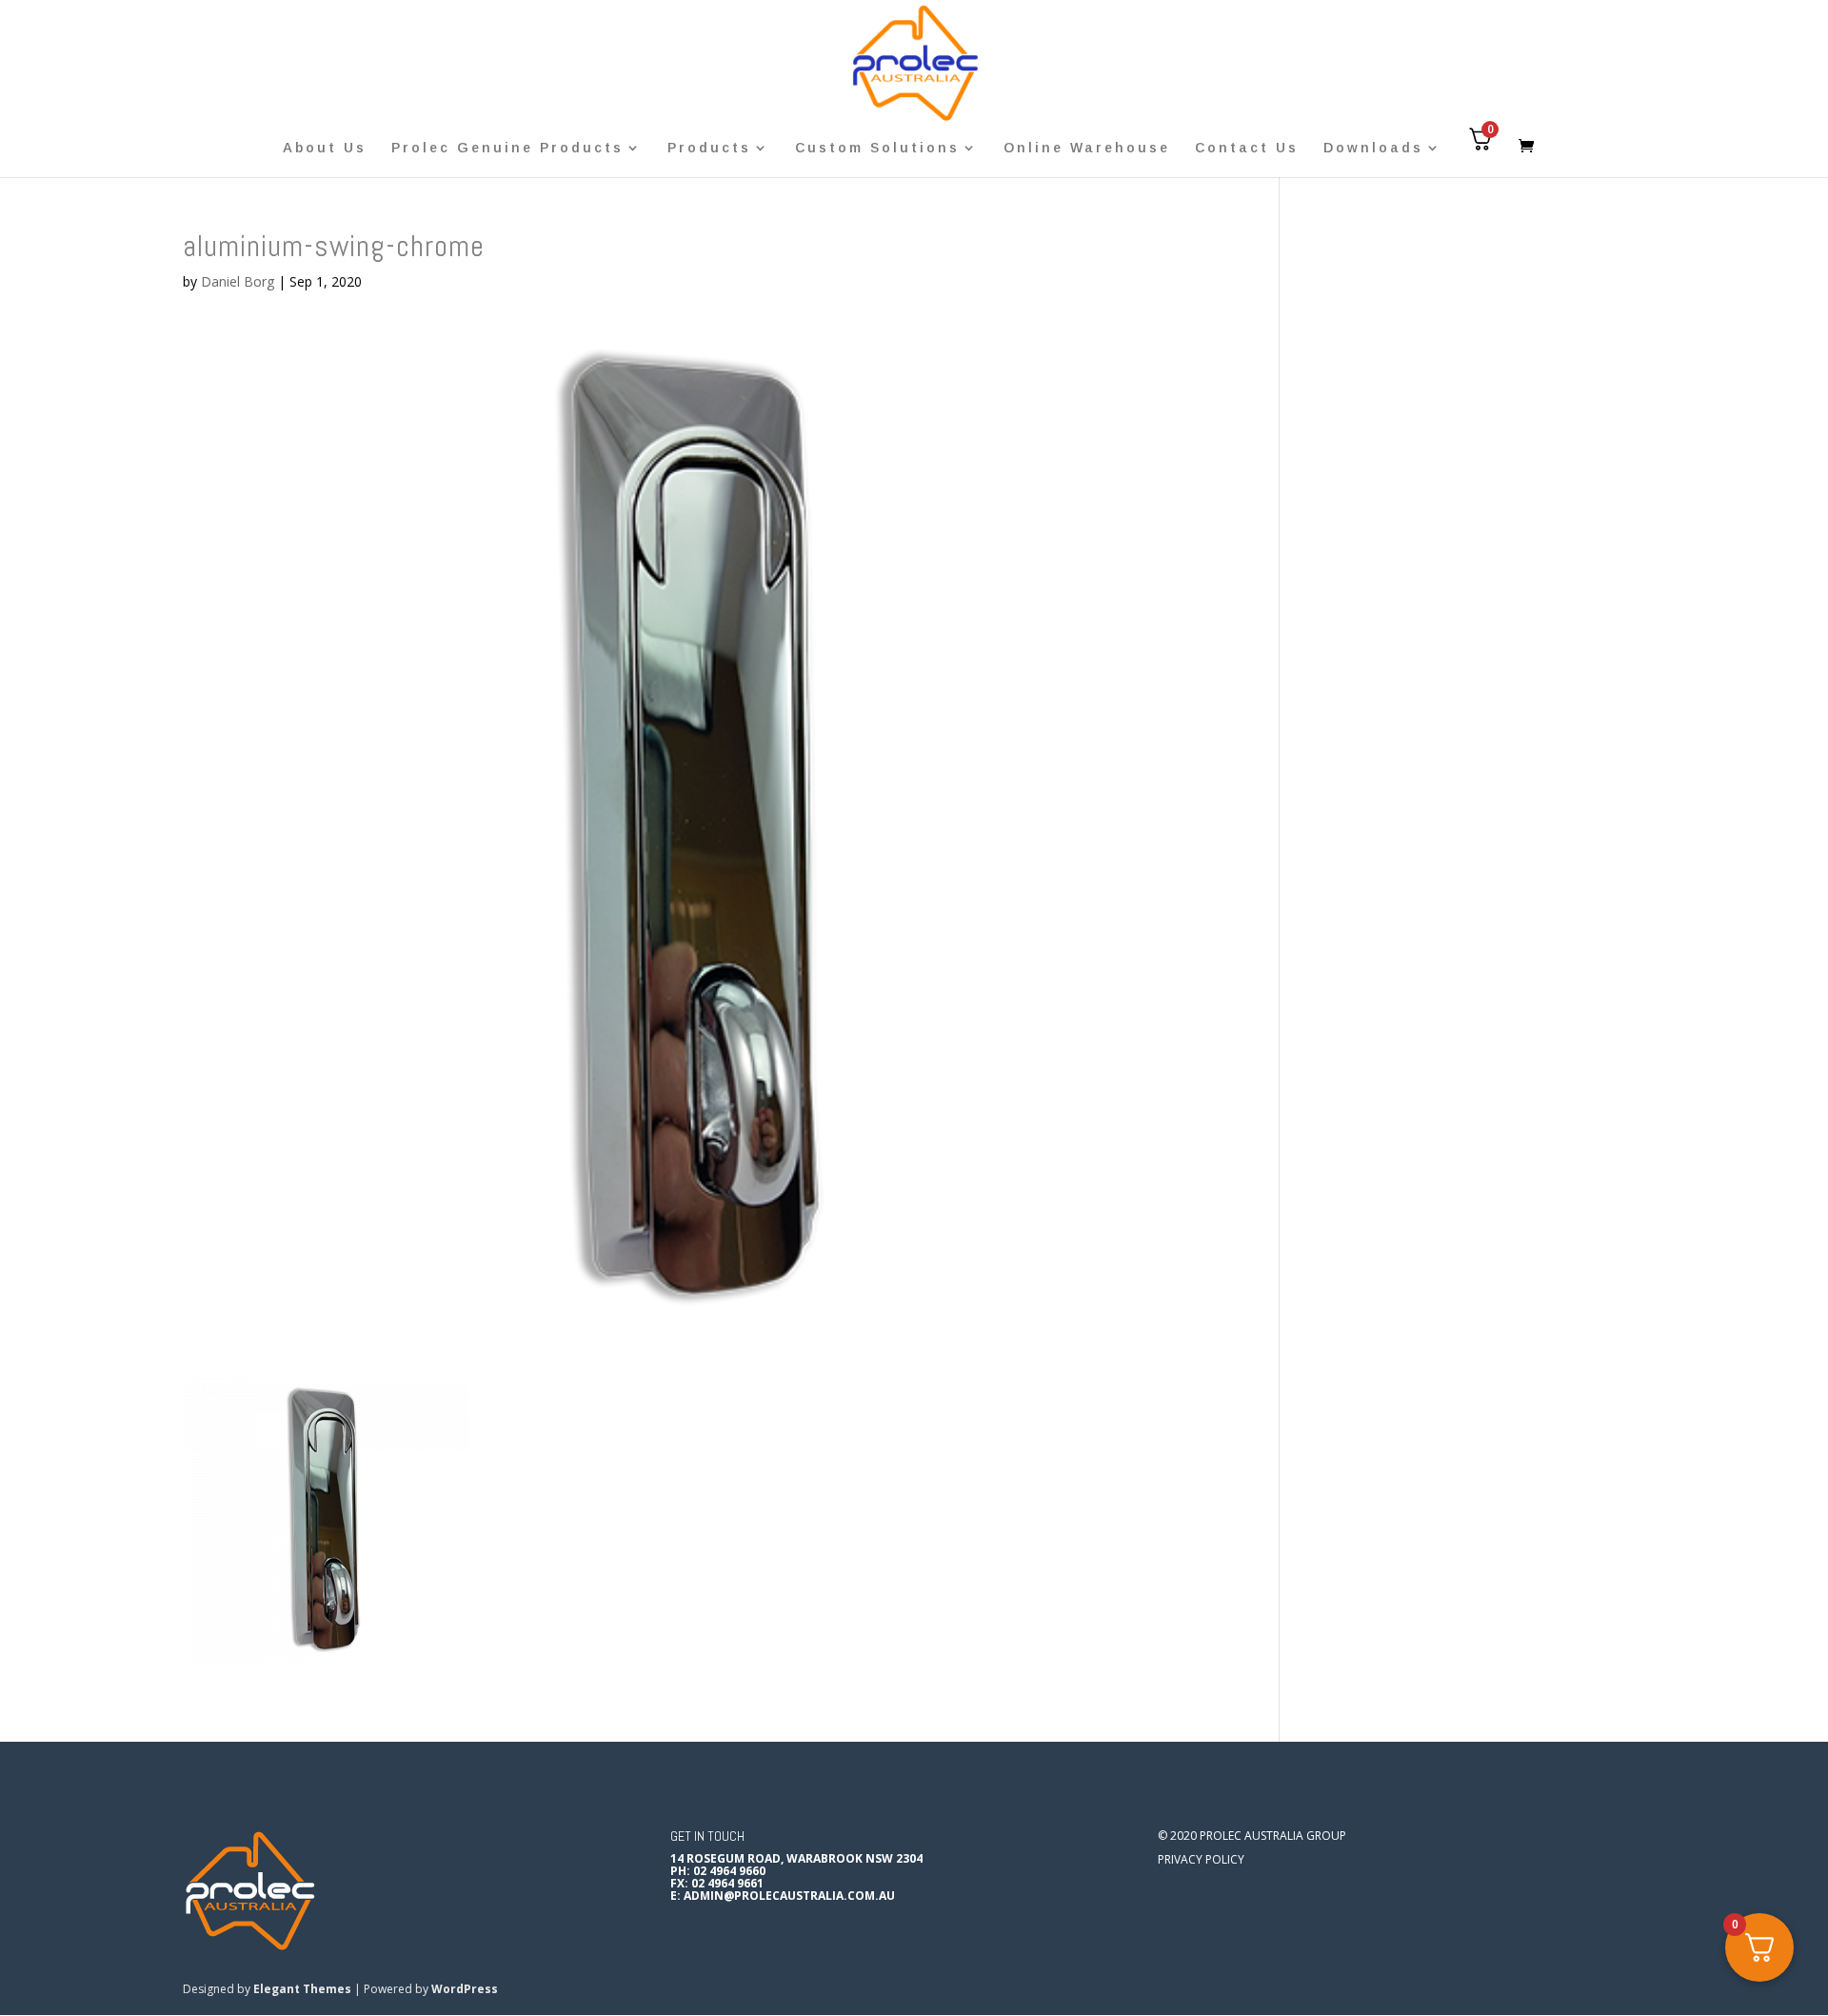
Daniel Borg (238, 281)
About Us (325, 148)
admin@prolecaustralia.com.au (789, 1896)
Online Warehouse (1087, 148)
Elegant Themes (302, 1989)
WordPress (465, 1989)
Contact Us (1247, 148)
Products (709, 148)
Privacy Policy (1201, 1859)
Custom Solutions (877, 148)
